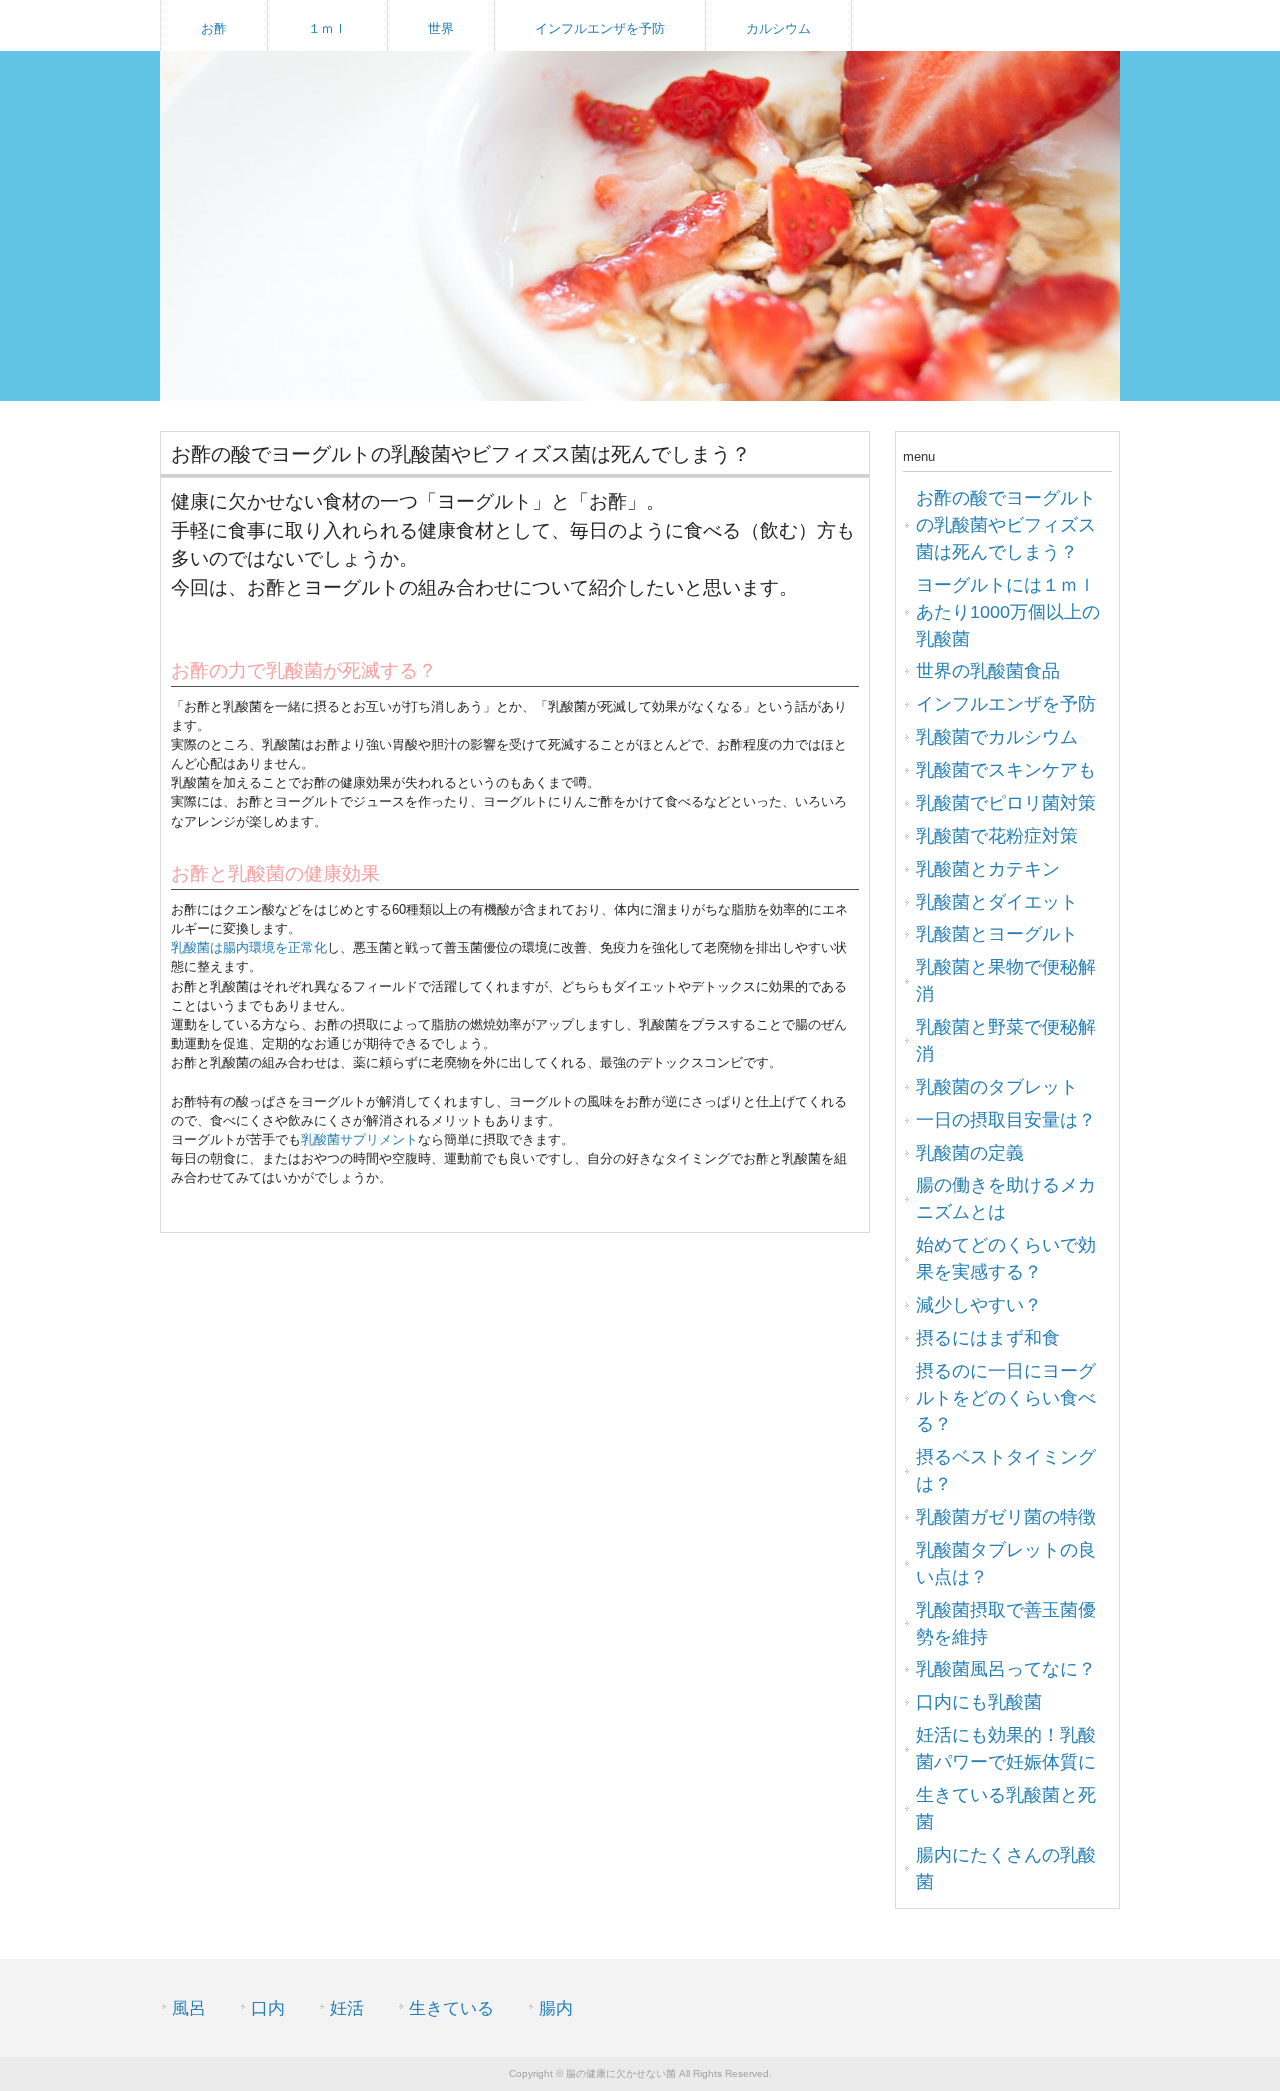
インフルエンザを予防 (600, 28)
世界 (441, 28)
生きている (451, 2008)
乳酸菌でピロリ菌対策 (1006, 803)
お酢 (214, 28)
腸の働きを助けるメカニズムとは (1006, 1198)
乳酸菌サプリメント (359, 1139)
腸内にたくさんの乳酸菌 (1006, 1868)
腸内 (556, 2008)
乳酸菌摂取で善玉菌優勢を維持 (1006, 1623)
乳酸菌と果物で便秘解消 (1006, 980)
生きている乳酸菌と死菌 (1006, 1808)
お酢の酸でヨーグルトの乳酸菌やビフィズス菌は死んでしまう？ (1006, 525)
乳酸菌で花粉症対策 (997, 836)
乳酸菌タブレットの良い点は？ (1006, 1563)
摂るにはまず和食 (988, 1338)
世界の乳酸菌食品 (988, 671)
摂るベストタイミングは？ (1006, 1470)
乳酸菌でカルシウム (997, 737)
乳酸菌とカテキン (988, 869)
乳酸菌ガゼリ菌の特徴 (1006, 1517)
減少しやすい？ (979, 1305)
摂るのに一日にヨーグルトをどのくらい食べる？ (1006, 1398)
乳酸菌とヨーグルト (997, 934)
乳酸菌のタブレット (997, 1087)
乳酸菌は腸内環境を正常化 (249, 947)
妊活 (347, 2008)
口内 (268, 2008)
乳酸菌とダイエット (997, 902)
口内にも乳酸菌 (979, 1702)
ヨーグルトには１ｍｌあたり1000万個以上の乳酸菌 (1008, 612)
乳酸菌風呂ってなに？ (1006, 1669)
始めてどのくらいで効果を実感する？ (1006, 1258)
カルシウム (778, 28)
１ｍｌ (327, 28)
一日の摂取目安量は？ (1006, 1120)
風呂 (189, 2008)
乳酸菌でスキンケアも (1006, 770)
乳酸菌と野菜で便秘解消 (1006, 1040)
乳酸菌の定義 (970, 1153)
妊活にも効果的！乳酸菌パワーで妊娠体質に (1006, 1748)
